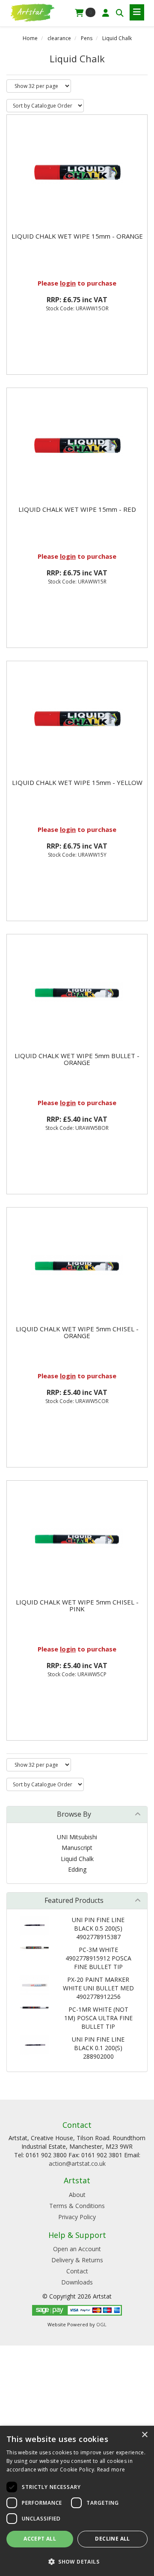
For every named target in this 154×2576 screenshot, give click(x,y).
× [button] (144, 2435)
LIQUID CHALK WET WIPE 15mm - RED (77, 509)
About (77, 2195)
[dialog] (77, 2501)
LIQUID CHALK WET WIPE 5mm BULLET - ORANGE (77, 1059)
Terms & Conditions (77, 2206)
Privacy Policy (77, 2217)
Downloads (77, 2282)
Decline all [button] (112, 2539)
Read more (111, 2470)
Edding (77, 1869)
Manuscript (77, 1848)
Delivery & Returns (77, 2260)
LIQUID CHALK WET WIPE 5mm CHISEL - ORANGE (77, 1332)
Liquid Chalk (117, 38)
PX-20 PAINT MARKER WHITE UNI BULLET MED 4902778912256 (98, 1988)
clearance (59, 38)
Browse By (74, 1814)
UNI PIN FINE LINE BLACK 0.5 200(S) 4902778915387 (98, 1928)
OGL (101, 2324)
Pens (87, 38)
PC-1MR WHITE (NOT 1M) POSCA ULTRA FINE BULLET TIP (98, 2018)
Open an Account (77, 2249)
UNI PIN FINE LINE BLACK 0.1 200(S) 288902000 (98, 2048)
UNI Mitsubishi (77, 1837)
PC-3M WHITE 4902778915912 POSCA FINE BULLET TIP (98, 1958)
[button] (77, 2561)
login (68, 283)
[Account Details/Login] (106, 13)
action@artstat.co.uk (77, 2163)
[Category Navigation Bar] (137, 12)
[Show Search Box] (120, 13)
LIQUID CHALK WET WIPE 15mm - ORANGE (77, 236)
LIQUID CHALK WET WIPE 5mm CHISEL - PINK (77, 1606)
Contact (77, 2271)
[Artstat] (32, 12)
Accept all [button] (40, 2539)
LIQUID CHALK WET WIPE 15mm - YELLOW (77, 782)
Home (30, 38)
